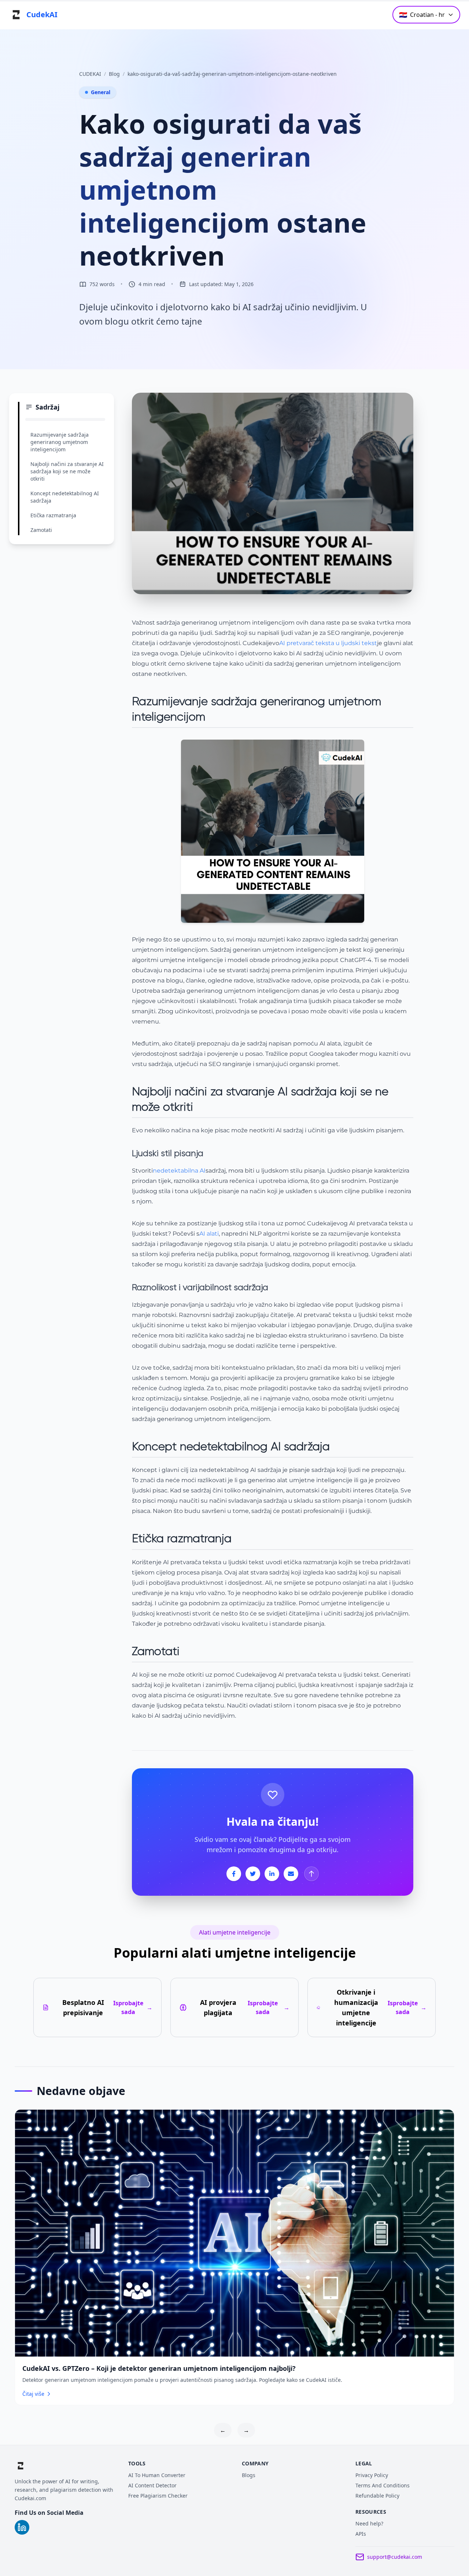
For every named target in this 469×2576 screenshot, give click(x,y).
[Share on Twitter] (253, 1874)
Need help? (369, 2523)
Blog (114, 74)
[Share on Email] (291, 1874)
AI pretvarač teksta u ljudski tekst (328, 643)
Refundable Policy (377, 2496)
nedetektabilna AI (179, 1171)
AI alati (209, 1234)
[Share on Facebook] (234, 1874)
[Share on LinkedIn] (272, 1874)
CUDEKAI (90, 74)
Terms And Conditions (383, 2485)
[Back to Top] (311, 1874)
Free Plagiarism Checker (158, 2496)
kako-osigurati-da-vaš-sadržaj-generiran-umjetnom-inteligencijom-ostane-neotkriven (232, 74)
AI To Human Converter (157, 2475)
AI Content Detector (152, 2485)
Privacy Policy (372, 2475)
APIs (361, 2534)
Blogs (249, 2475)
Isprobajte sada (133, 2007)
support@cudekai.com (395, 2557)
